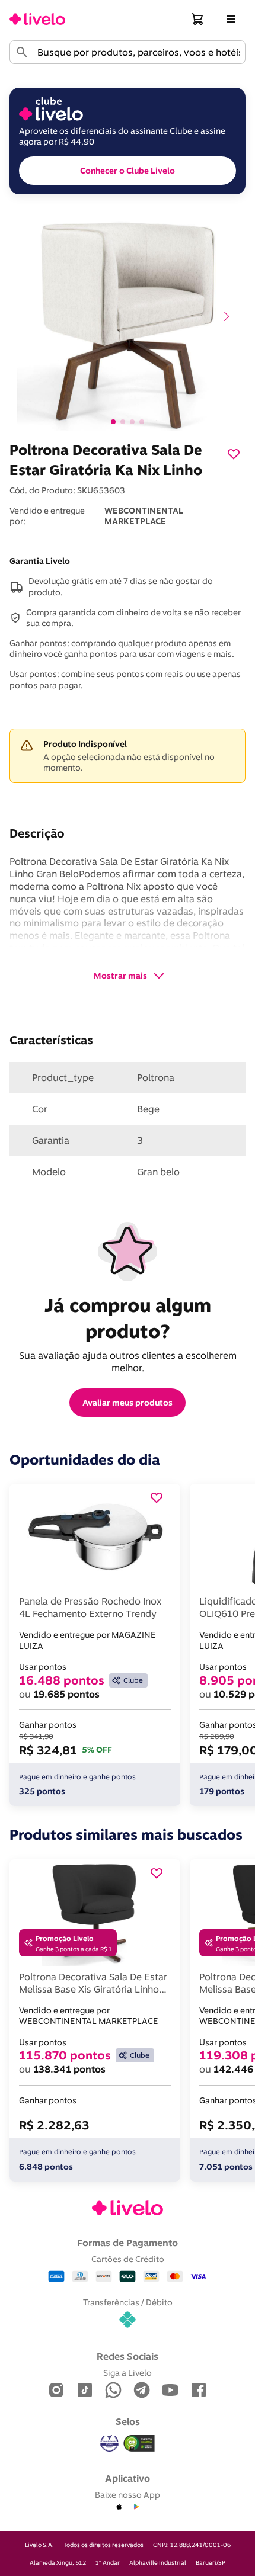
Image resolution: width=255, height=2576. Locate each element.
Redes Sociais (128, 2356)
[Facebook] (199, 2391)
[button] (198, 19)
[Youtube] (170, 2391)
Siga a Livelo (128, 2373)
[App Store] (119, 2507)
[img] (139, 2443)
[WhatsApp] (113, 2391)
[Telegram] (142, 2391)
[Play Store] (136, 2507)
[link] (37, 19)
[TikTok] (85, 2391)
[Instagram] (56, 2391)
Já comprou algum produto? (130, 1318)
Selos (128, 2421)
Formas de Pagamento (128, 2243)
